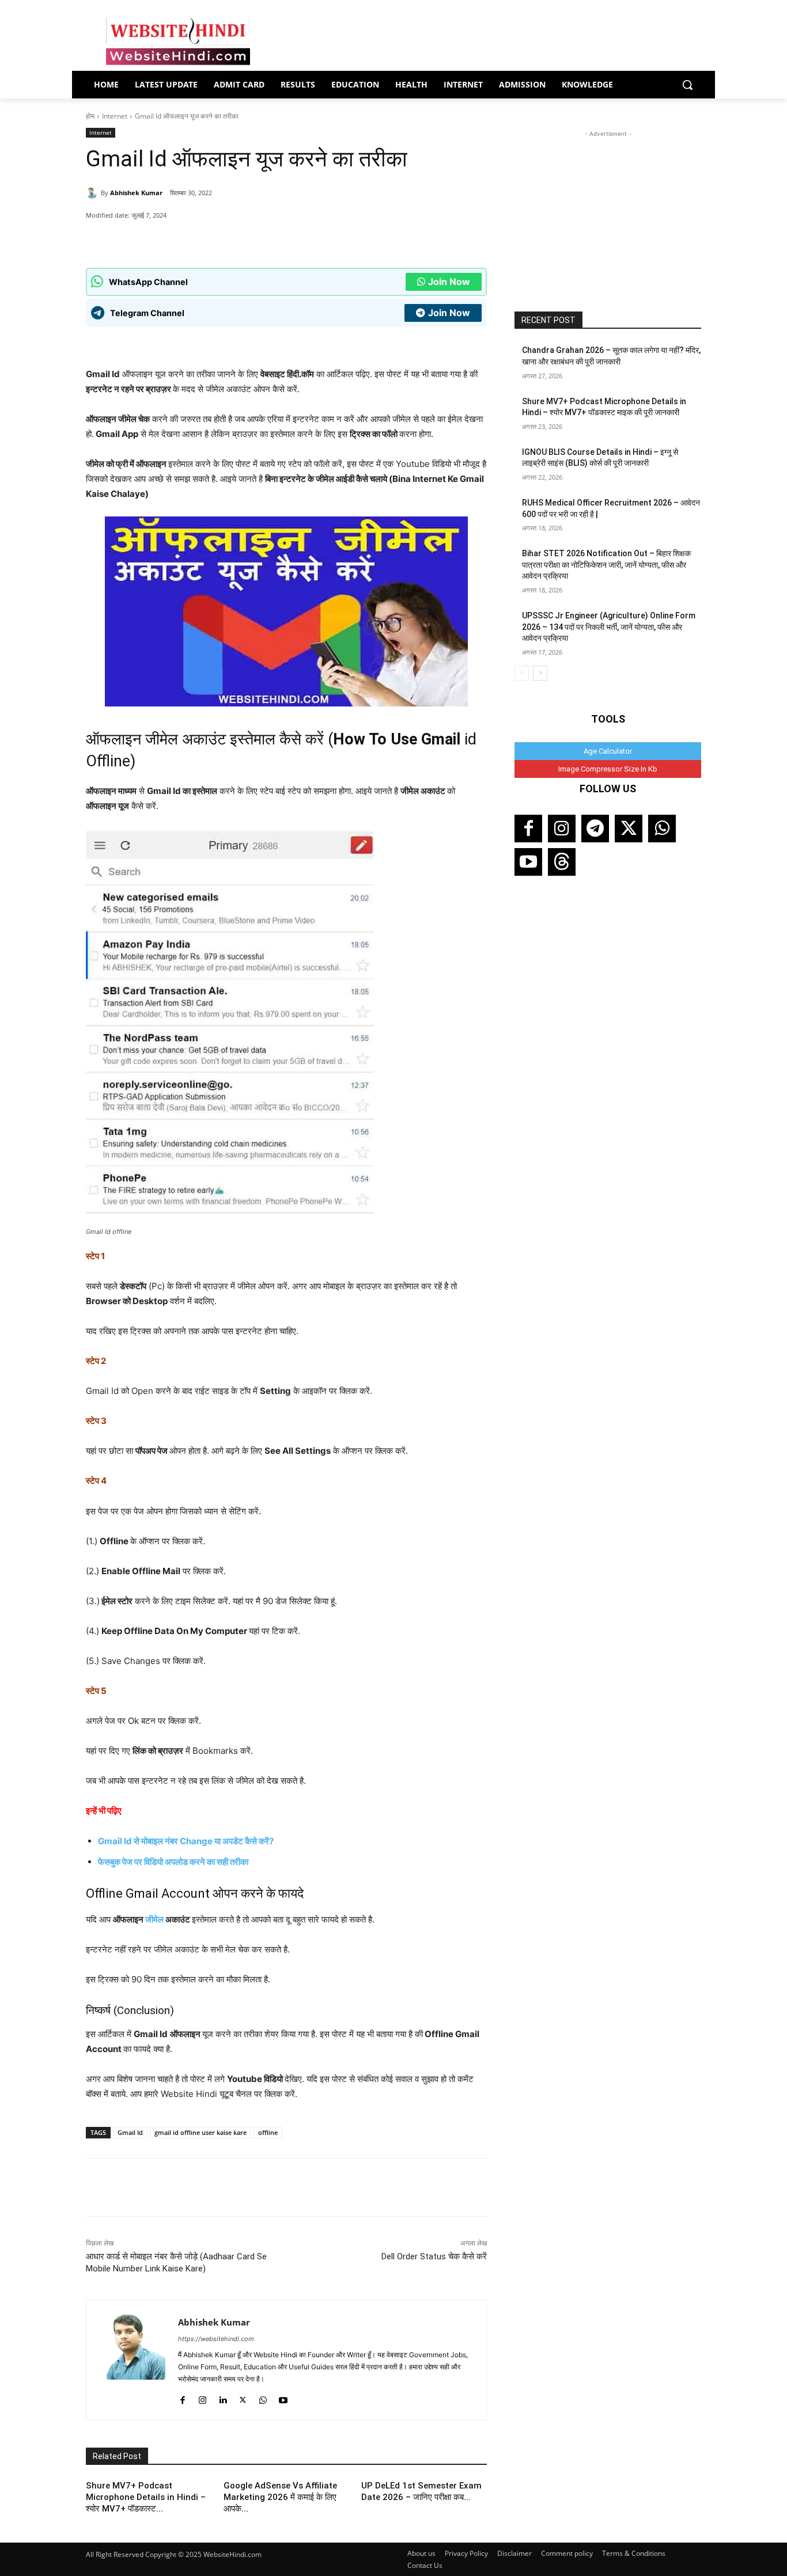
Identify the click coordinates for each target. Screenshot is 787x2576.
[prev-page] (522, 673)
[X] (225, 239)
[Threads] (562, 862)
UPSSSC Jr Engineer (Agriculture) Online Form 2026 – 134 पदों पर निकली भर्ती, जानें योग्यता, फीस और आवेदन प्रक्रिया (609, 627)
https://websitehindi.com (216, 2339)
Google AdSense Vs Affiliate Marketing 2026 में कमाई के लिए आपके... (280, 2497)
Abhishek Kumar (136, 193)
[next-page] (540, 673)
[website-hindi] (178, 41)
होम (90, 116)
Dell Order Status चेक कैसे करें (434, 2256)
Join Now (449, 282)
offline (268, 2132)
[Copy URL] (251, 239)
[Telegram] (595, 829)
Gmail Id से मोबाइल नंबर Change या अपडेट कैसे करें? (186, 1841)
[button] (687, 85)
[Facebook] (198, 239)
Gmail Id (130, 2132)
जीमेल (154, 1919)
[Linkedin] (223, 2397)
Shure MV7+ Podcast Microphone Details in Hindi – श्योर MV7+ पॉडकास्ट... (146, 2497)
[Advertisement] (608, 212)
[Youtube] (283, 2397)
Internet (115, 116)
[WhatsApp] (172, 239)
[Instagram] (203, 2397)
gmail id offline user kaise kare (200, 2132)
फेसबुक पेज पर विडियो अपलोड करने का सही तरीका (173, 1862)
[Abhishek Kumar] (93, 193)
